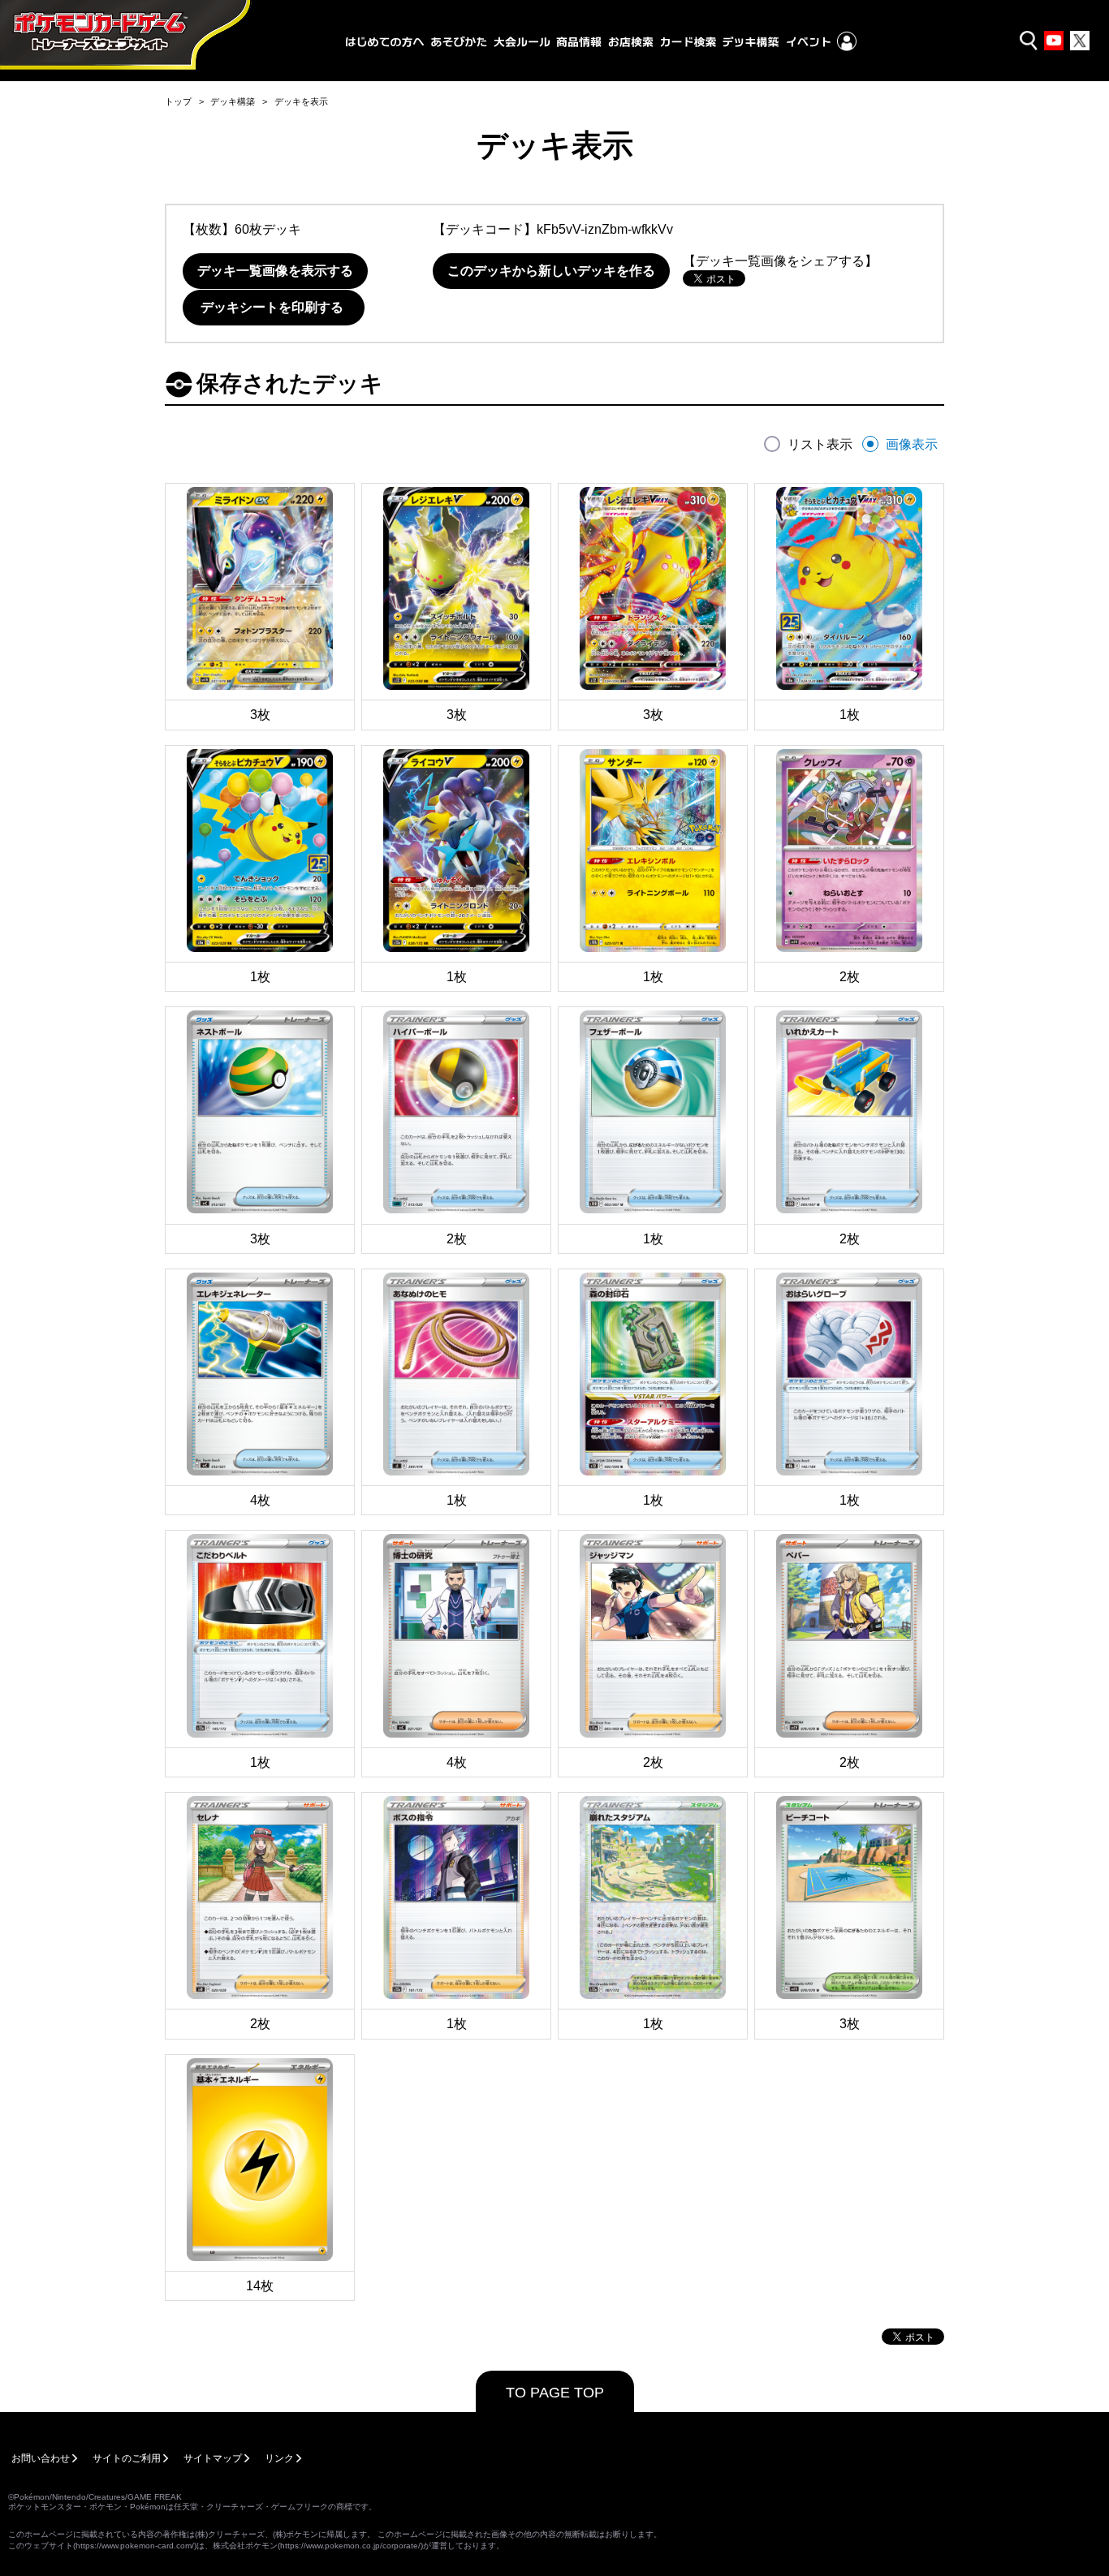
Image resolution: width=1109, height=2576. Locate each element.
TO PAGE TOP (555, 2393)
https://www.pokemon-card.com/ (135, 2546)
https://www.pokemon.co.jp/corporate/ (350, 2546)
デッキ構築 (233, 101)
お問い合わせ (41, 2458)
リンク (279, 2458)
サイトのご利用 (127, 2458)
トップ (178, 101)
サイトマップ (213, 2458)
